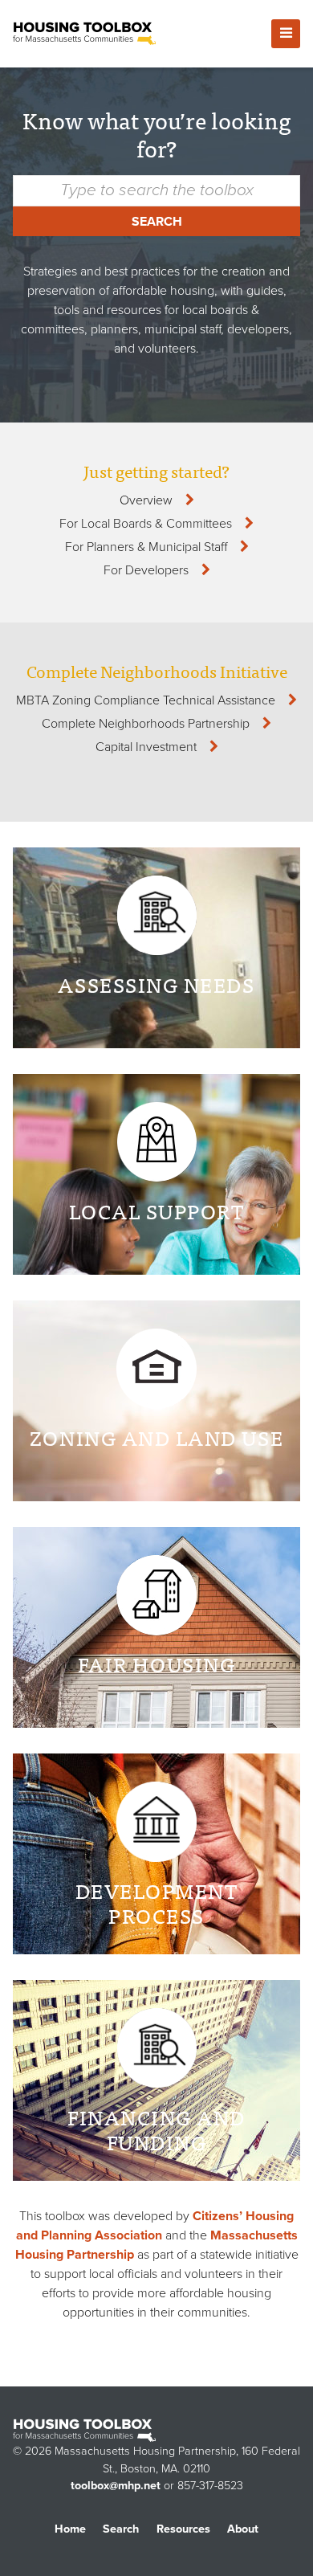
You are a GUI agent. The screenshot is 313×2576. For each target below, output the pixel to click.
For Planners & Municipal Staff (146, 547)
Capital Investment (146, 747)
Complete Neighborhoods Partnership (146, 724)
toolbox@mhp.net (116, 2486)
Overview (146, 500)
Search (157, 222)
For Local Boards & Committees (146, 524)
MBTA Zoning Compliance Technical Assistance (146, 700)
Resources (183, 2529)
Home (70, 2529)
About (243, 2529)
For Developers (146, 570)
